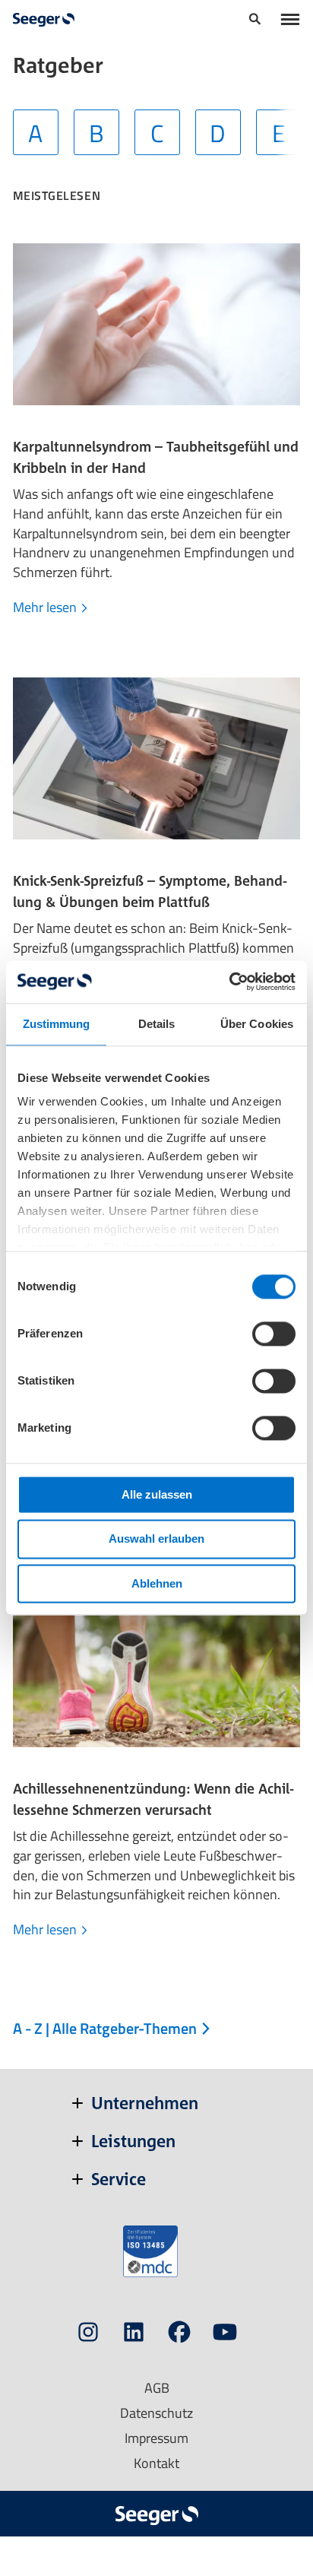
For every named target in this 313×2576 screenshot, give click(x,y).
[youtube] (225, 2335)
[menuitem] (255, 21)
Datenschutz (156, 2413)
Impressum (156, 2438)
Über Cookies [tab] (257, 1024)
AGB (157, 2388)
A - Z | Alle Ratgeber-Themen (106, 2028)
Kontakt (156, 2463)
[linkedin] (134, 2335)
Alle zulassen (157, 1494)
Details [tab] (157, 1024)
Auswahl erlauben (156, 1539)
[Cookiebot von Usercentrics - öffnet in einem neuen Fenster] (229, 982)
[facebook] (179, 2335)
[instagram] (88, 2335)
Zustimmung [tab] (57, 1024)
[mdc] (150, 2251)
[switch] (274, 1334)
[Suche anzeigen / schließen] (255, 21)
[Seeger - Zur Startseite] (44, 20)
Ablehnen (157, 1583)
